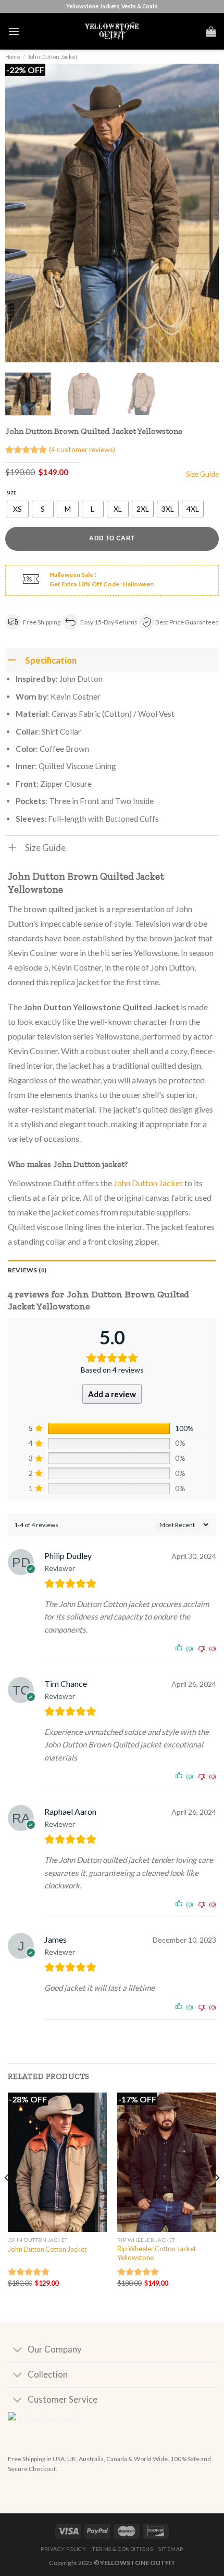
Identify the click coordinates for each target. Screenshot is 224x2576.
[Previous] (22, 213)
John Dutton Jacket (53, 57)
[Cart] (211, 31)
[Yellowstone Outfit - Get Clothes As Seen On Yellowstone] (112, 31)
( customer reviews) (82, 449)
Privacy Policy (63, 2549)
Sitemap (171, 2549)
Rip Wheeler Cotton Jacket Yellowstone (157, 2253)
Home (13, 57)
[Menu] (14, 31)
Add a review (112, 1394)
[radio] (18, 509)
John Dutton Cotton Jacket (47, 2249)
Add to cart (112, 538)
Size (11, 493)
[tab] (112, 1270)
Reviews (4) (27, 1270)
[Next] (202, 213)
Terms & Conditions (122, 2549)
